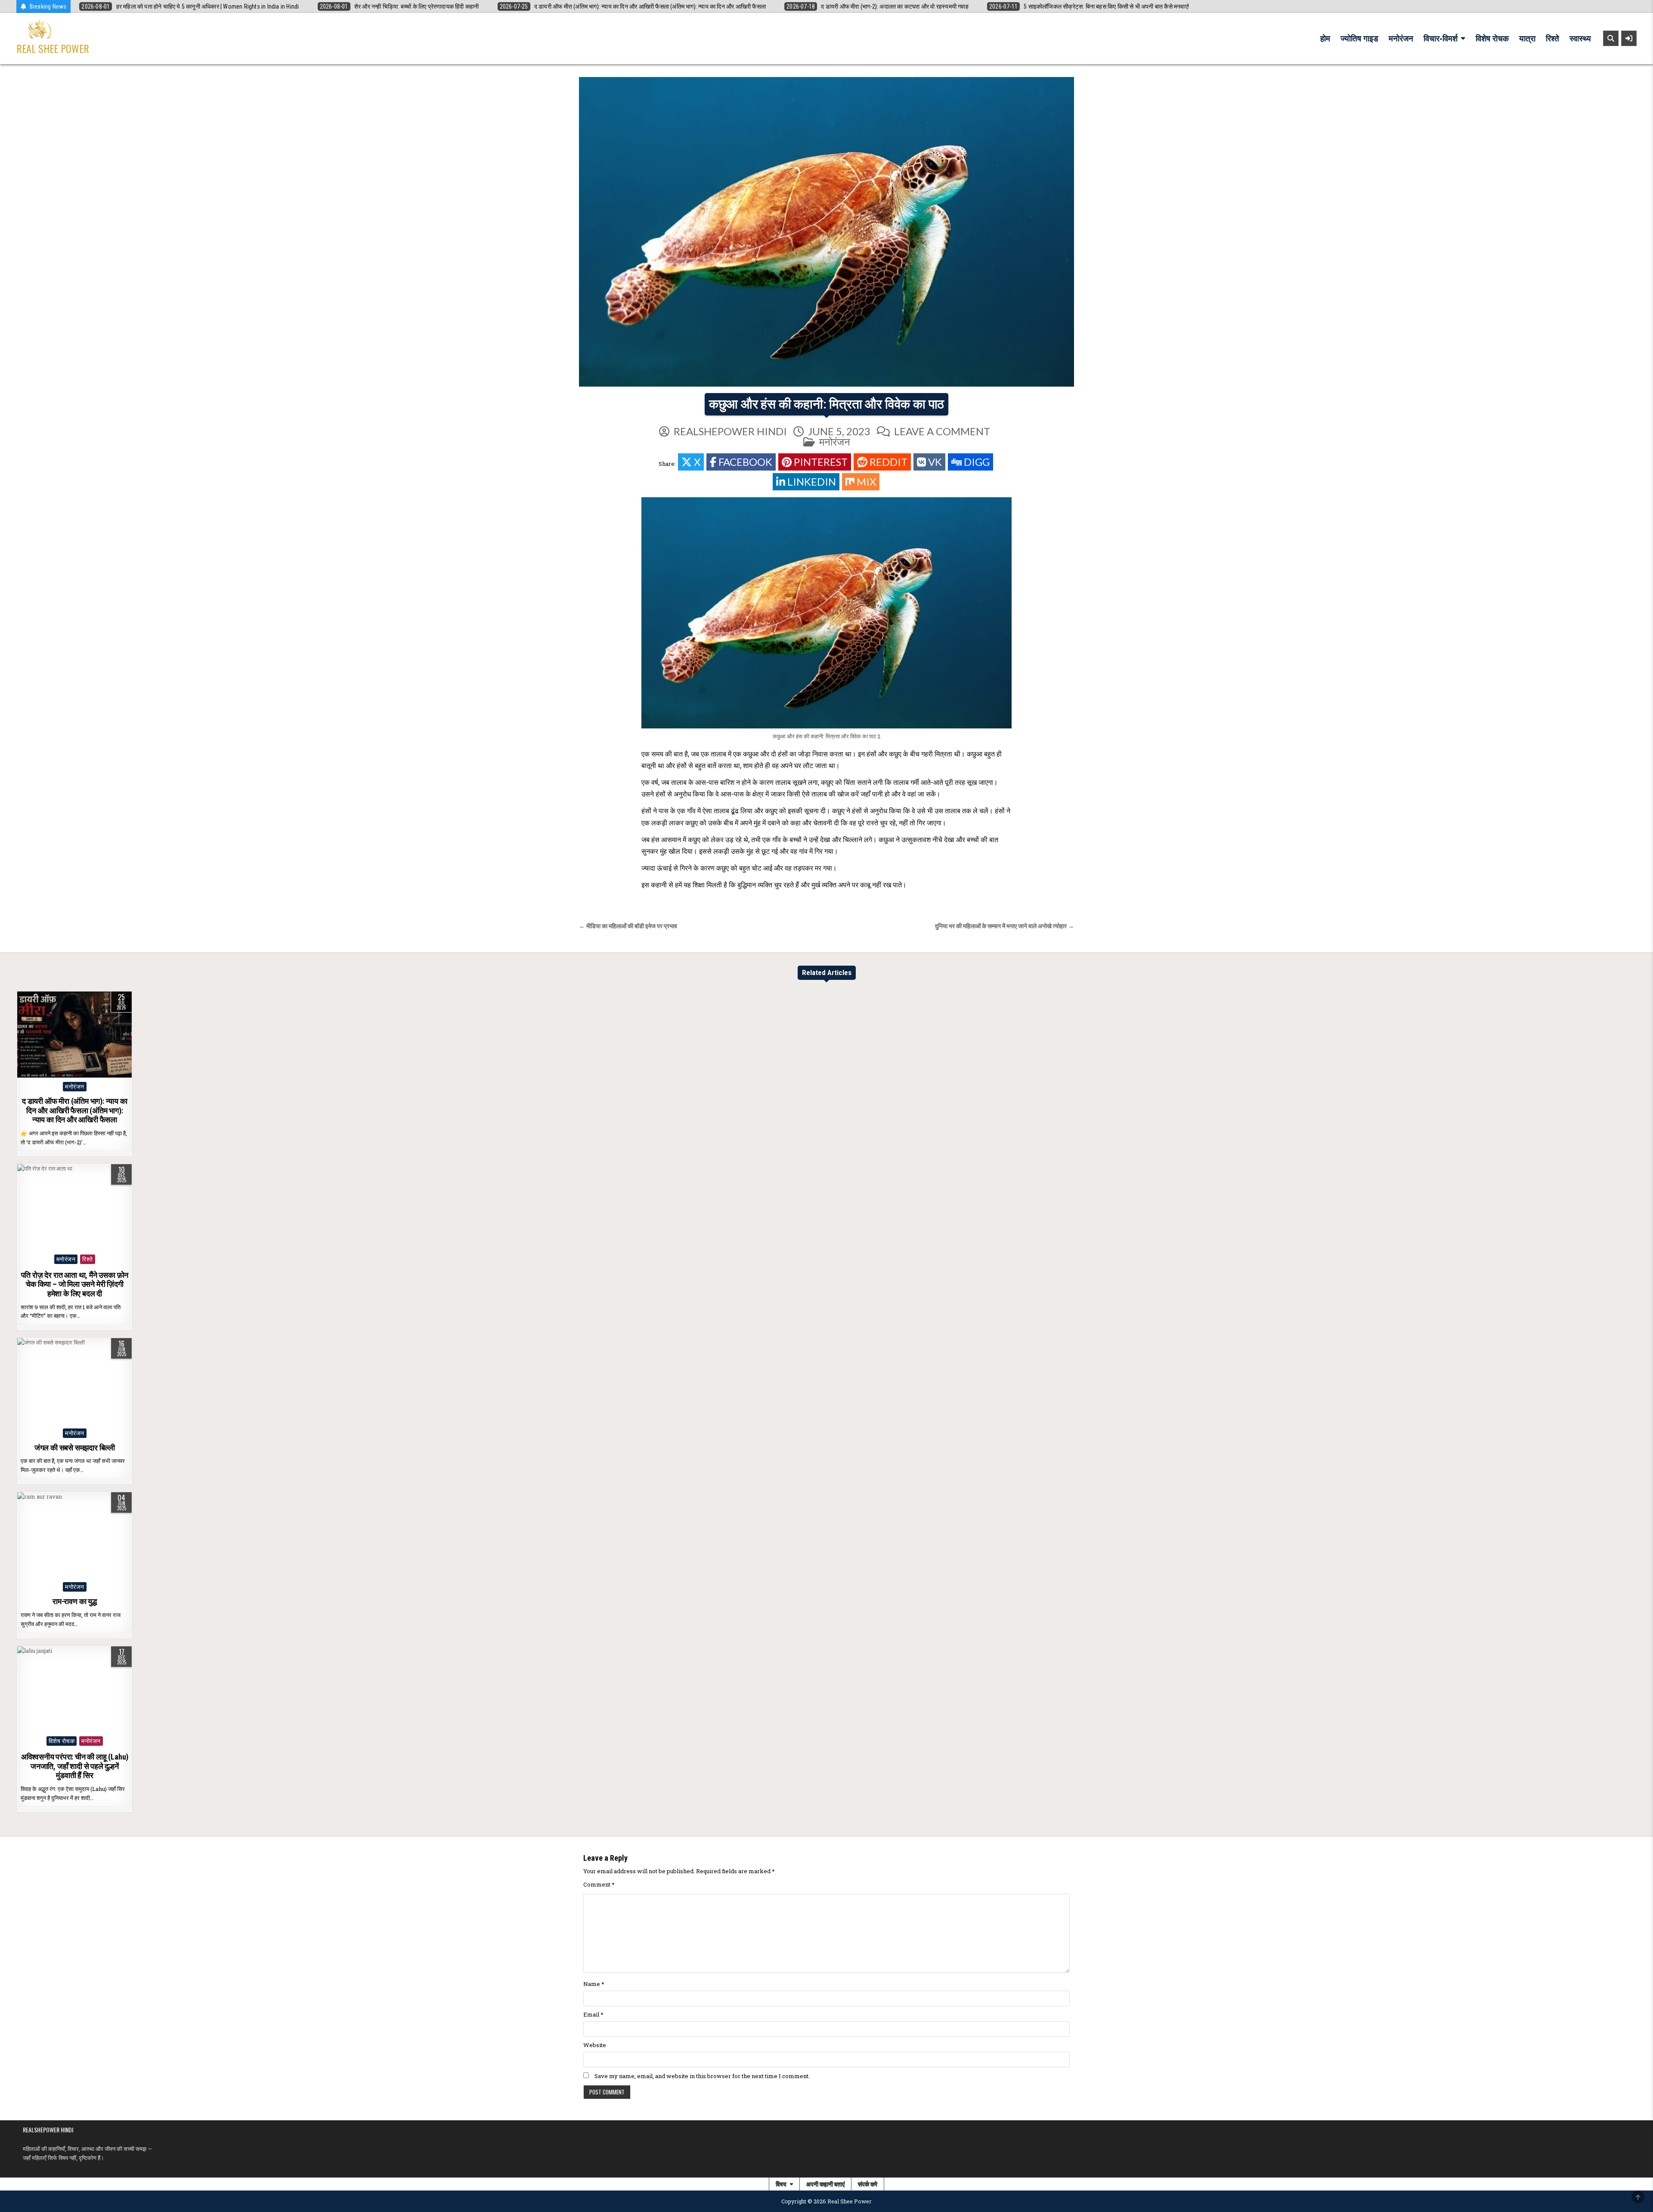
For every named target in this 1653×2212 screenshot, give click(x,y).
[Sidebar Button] (1629, 38)
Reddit (888, 462)
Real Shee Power (53, 48)
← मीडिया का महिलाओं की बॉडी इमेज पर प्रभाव (628, 926)
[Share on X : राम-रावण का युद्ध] (56, 1573)
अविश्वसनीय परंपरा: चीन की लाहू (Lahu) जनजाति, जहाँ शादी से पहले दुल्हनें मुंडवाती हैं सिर (75, 1766)
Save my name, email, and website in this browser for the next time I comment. (702, 2076)
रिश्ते (1552, 39)
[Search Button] (1611, 38)
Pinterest (821, 462)
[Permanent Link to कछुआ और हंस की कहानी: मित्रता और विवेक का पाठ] (826, 232)
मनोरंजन (1401, 39)
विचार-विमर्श (1441, 39)
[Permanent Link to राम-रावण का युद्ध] (74, 1535)
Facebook (745, 462)
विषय (781, 2184)
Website (595, 2045)
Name (594, 1984)
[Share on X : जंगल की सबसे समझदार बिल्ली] (56, 1419)
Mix (866, 482)
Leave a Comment (942, 431)
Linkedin (812, 482)
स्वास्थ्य (1580, 39)
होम (1325, 39)
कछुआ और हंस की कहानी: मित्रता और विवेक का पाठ (826, 404)
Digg (977, 462)
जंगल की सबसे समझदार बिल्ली (75, 1448)
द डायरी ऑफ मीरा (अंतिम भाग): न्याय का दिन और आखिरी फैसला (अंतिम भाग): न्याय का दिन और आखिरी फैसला (75, 1110)
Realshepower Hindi (730, 431)
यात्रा (1527, 39)
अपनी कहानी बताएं (825, 2184)
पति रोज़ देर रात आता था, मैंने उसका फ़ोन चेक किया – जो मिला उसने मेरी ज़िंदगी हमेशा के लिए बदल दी (75, 1284)
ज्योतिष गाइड (1359, 39)
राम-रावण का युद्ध (75, 1601)
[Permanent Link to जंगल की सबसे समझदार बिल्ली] (74, 1381)
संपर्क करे (868, 2184)
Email (593, 2014)
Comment (599, 1884)
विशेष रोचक (1492, 39)
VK (935, 462)
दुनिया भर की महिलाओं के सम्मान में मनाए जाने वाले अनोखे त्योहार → (1004, 926)
